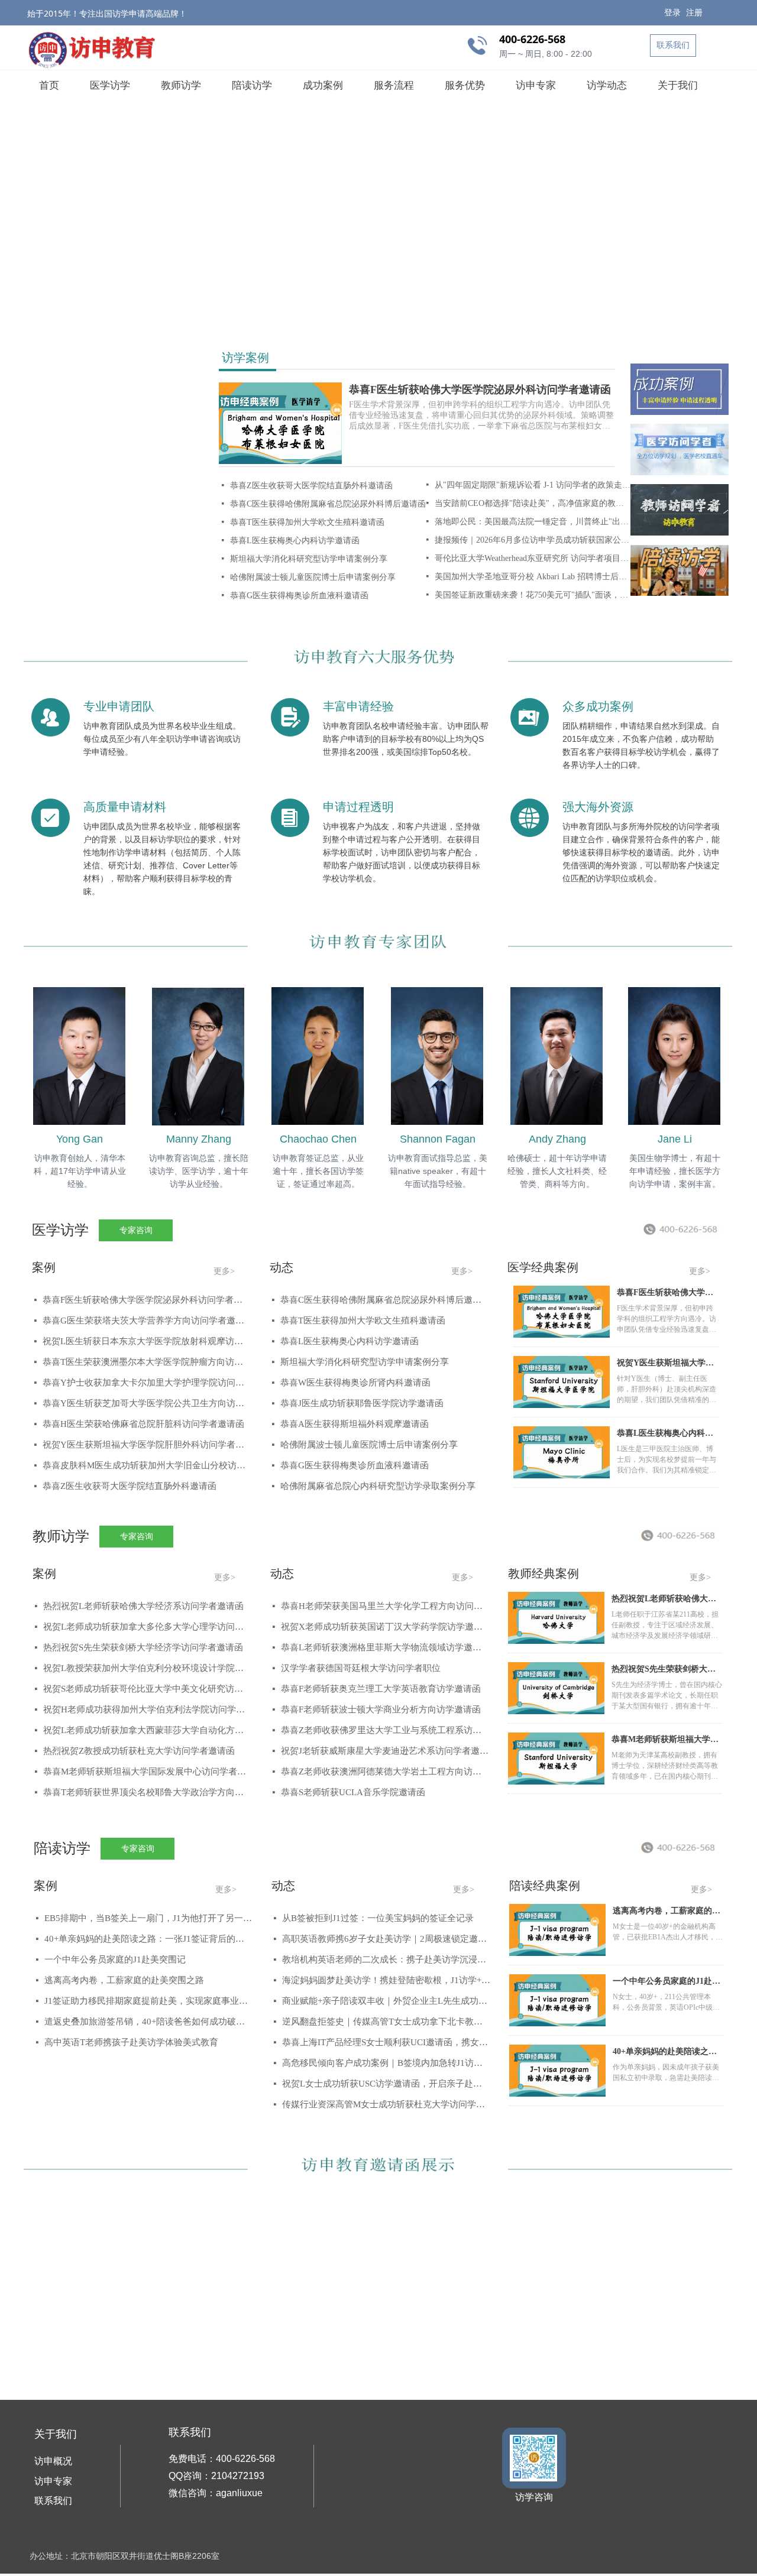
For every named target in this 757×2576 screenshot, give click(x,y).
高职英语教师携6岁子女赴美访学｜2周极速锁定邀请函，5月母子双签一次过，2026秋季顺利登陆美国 (386, 1939)
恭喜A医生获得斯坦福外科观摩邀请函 (355, 1424)
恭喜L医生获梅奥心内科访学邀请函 (295, 541)
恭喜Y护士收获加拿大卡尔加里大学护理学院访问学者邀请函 (147, 1383)
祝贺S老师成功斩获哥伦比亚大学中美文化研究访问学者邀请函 (147, 1689)
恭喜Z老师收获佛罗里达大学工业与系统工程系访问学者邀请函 (385, 1730)
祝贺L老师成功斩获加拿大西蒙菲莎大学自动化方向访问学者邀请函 (147, 1730)
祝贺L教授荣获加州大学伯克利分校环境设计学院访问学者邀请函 (147, 1668)
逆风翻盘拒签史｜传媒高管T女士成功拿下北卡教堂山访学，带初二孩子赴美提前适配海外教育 (386, 2022)
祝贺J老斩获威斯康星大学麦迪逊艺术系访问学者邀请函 (385, 1751)
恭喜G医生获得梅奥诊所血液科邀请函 (299, 596)
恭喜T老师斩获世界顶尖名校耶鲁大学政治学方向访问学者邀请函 (147, 1792)
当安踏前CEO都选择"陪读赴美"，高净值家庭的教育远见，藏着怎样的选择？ (533, 503)
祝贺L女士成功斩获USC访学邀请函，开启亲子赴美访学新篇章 (386, 2084)
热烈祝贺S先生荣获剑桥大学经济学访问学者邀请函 (143, 1647)
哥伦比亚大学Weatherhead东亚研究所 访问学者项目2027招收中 (533, 558)
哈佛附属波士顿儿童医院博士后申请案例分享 (313, 577)
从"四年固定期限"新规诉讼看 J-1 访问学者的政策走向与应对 (533, 485)
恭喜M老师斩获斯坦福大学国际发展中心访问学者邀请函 (147, 1772)
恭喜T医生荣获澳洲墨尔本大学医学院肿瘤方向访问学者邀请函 (147, 1362)
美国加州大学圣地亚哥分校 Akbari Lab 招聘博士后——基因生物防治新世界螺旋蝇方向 (533, 577)
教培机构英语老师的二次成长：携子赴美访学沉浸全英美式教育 (386, 1959)
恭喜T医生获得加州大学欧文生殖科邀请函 (307, 522)
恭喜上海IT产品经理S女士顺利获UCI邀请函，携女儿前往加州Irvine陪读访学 (386, 2042)
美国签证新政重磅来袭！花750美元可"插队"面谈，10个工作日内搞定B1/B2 (533, 595)
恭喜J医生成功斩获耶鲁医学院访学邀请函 (362, 1403)
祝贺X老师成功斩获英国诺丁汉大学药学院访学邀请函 (385, 1627)
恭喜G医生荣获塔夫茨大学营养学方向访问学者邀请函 (147, 1321)
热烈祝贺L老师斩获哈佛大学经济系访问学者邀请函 (143, 1606)
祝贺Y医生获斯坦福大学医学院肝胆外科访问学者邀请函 (147, 1445)
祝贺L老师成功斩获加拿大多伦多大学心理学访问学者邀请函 (147, 1627)
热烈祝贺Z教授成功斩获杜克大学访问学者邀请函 (139, 1751)
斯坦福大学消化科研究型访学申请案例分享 (309, 559)
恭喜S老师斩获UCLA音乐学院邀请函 (353, 1792)
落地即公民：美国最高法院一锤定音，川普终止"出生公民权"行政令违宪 (533, 522)
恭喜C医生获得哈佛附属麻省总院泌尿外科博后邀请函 (328, 504)
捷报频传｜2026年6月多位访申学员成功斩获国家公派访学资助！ (533, 540)
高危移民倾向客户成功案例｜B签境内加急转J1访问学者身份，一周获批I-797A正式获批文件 (386, 2063)
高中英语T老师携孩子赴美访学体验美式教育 (131, 2042)
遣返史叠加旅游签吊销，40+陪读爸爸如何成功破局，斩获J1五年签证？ (148, 2022)
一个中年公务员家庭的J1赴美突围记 (115, 1959)
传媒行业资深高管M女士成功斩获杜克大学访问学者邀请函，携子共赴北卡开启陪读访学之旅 (386, 2104)
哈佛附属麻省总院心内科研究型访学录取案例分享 (378, 1486)
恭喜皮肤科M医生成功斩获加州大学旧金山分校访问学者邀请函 (147, 1465)
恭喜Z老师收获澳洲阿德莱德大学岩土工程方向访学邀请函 (385, 1772)
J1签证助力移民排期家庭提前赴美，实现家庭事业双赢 (148, 2001)
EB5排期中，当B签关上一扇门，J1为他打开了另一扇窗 (148, 1918)
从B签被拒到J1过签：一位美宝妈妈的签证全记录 (378, 1918)
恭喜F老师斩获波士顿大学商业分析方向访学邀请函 (381, 1709)
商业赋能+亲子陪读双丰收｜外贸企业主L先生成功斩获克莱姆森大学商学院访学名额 (386, 2001)
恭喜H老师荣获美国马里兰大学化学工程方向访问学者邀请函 (385, 1606)
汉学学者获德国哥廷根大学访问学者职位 (361, 1668)
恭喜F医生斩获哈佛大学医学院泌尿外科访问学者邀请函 (480, 390)
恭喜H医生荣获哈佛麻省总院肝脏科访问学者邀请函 (143, 1424)
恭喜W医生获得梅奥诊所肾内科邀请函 (355, 1383)
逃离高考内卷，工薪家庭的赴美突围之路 (124, 1980)
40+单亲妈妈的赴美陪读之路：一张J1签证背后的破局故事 (148, 1939)
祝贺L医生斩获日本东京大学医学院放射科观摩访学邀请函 (147, 1341)
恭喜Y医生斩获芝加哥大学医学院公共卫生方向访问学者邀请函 (147, 1403)
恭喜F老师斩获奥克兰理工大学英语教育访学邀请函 (381, 1689)
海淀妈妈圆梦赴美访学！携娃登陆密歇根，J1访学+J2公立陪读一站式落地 (386, 1980)
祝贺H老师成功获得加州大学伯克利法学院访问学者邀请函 (147, 1709)
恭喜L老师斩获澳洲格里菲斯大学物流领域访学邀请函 (385, 1647)
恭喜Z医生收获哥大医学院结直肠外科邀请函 (311, 486)
